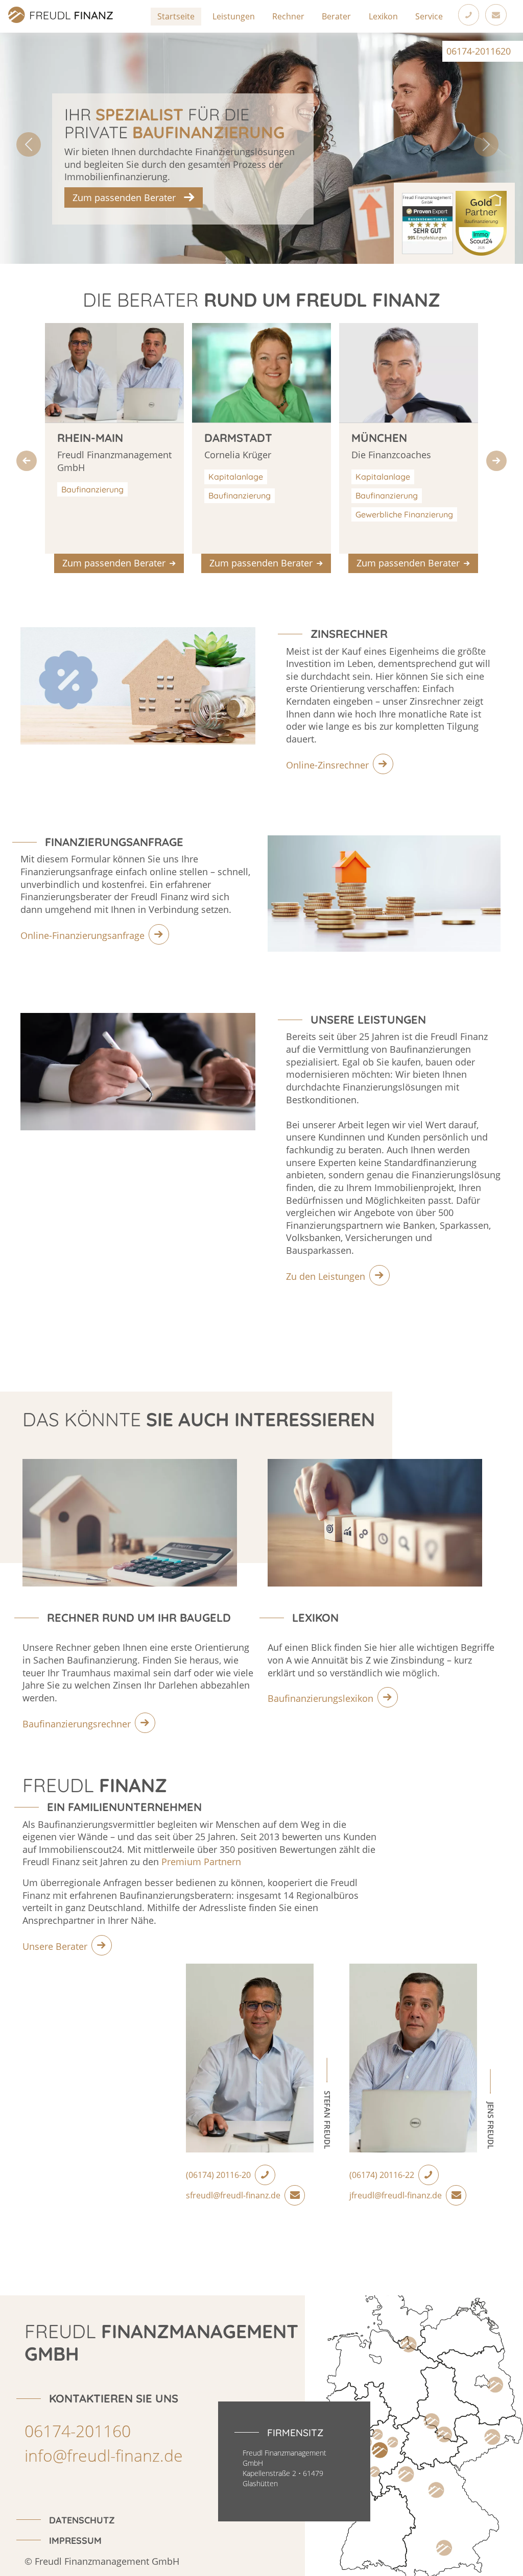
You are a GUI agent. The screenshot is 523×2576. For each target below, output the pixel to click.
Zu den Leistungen (326, 1276)
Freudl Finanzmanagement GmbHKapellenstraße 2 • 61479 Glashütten (284, 2468)
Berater (336, 16)
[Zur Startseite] (4, 6)
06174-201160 (78, 2431)
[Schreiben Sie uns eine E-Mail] (496, 15)
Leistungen (234, 16)
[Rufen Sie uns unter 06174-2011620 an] (469, 15)
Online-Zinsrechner (327, 765)
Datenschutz (82, 2520)
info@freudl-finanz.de (104, 2455)
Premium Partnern (201, 1862)
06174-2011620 (479, 51)
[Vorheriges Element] (27, 461)
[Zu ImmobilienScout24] (481, 222)
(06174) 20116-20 (218, 2175)
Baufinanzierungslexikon (320, 1698)
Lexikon (383, 16)
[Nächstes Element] (496, 461)
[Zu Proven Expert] (429, 222)
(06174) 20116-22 (382, 2175)
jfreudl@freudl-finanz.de (396, 2195)
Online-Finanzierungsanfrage (82, 935)
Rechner (288, 16)
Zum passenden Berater (124, 197)
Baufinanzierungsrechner (77, 1724)
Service (429, 16)
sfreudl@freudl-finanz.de (233, 2195)
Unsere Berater (55, 1946)
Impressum (75, 2540)
